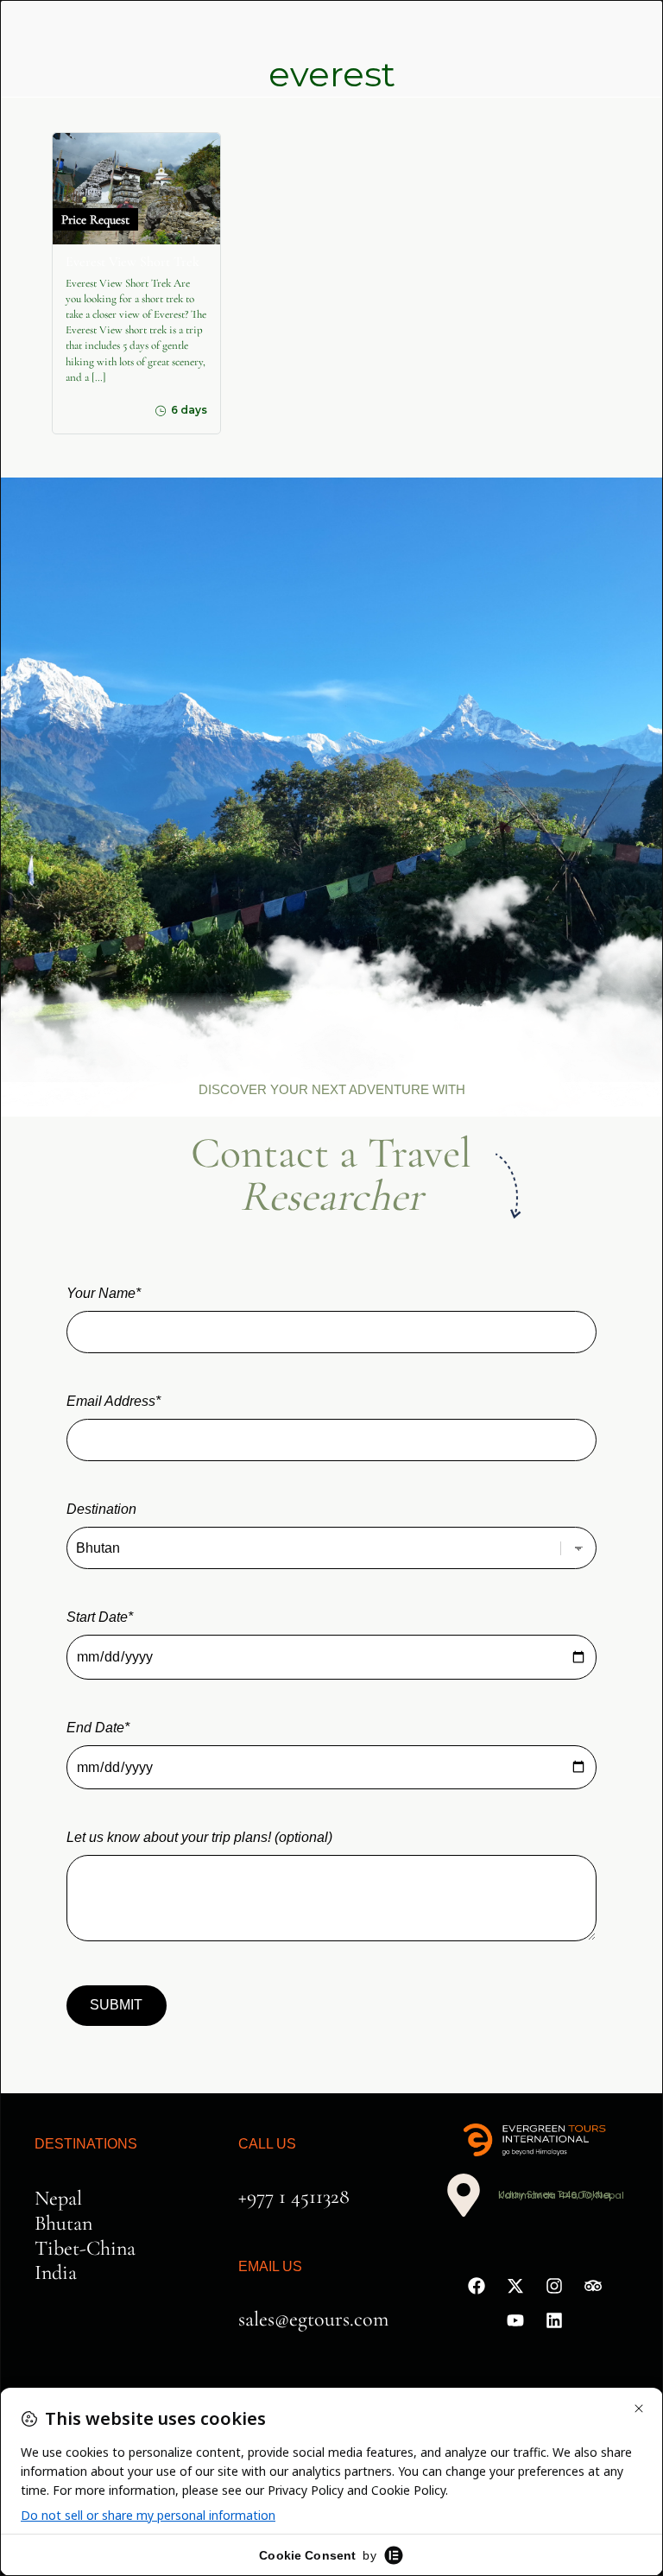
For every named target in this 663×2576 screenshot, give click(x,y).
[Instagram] (554, 2286)
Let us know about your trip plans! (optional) (199, 1837)
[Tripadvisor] (593, 2286)
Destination (101, 1509)
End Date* (98, 1728)
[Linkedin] (554, 2320)
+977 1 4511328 (294, 2196)
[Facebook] (477, 2286)
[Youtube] (515, 2320)
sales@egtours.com (313, 2319)
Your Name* (104, 1293)
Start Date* (100, 1617)
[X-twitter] (515, 2286)
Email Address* (114, 1401)
